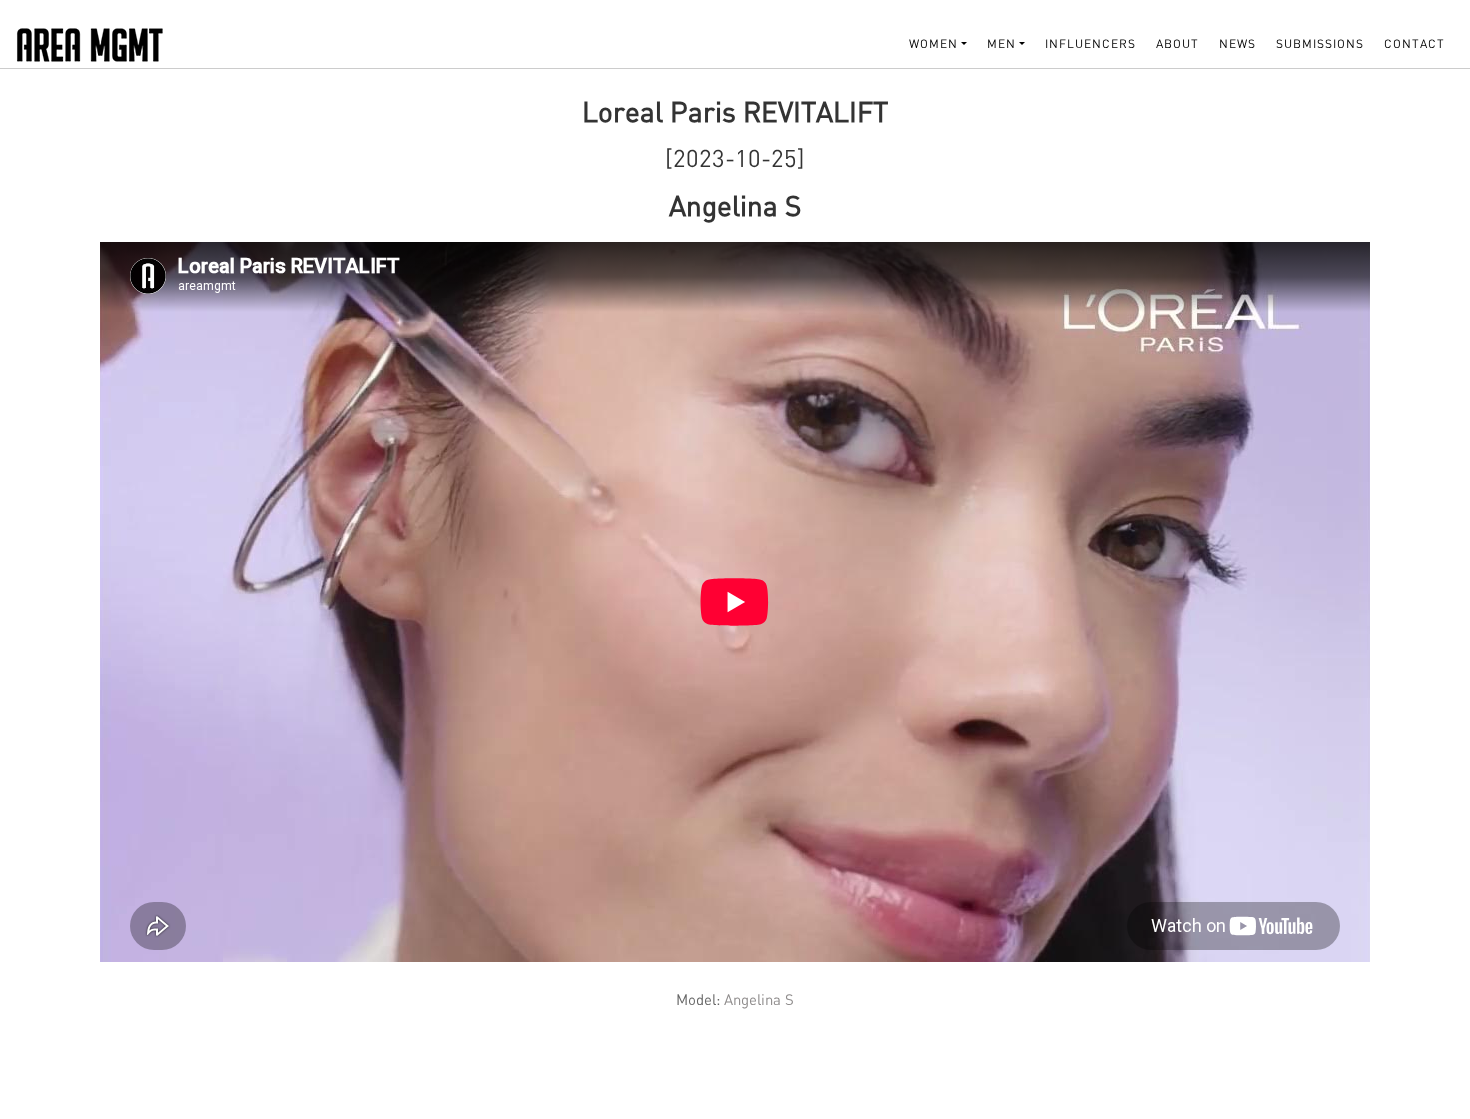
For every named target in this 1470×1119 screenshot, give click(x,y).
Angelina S (757, 999)
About (1177, 43)
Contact (1414, 43)
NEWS (1237, 43)
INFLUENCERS (1090, 43)
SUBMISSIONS (1320, 43)
